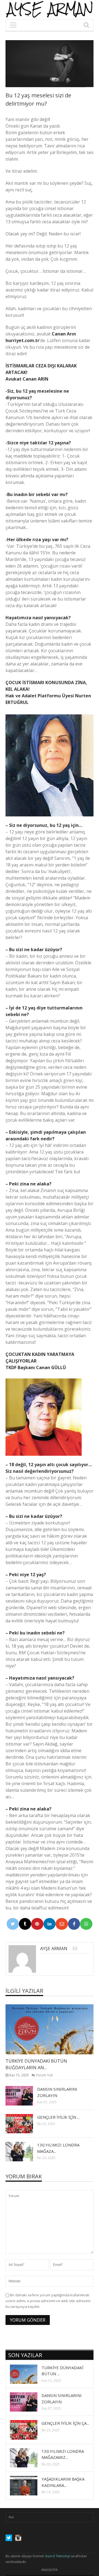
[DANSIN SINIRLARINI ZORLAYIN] (24, 2095)
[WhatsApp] (86, 1924)
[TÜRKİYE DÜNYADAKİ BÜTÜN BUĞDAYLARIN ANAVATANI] (54, 2029)
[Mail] (62, 1924)
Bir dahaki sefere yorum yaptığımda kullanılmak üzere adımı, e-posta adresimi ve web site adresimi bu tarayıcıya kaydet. (48, 2301)
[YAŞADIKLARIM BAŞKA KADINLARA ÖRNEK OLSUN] (28, 2486)
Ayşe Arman (54, 1948)
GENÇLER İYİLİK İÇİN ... (58, 2117)
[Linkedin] (50, 1924)
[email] (75, 1948)
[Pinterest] (37, 1924)
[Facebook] (74, 1924)
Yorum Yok (44, 2075)
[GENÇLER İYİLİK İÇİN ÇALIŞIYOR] (24, 2123)
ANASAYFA (50, 2570)
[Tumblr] (25, 1924)
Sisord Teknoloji (57, 2556)
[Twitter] (13, 1924)
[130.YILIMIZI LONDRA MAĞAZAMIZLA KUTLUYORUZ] (24, 2151)
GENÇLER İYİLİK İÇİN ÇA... (65, 2423)
